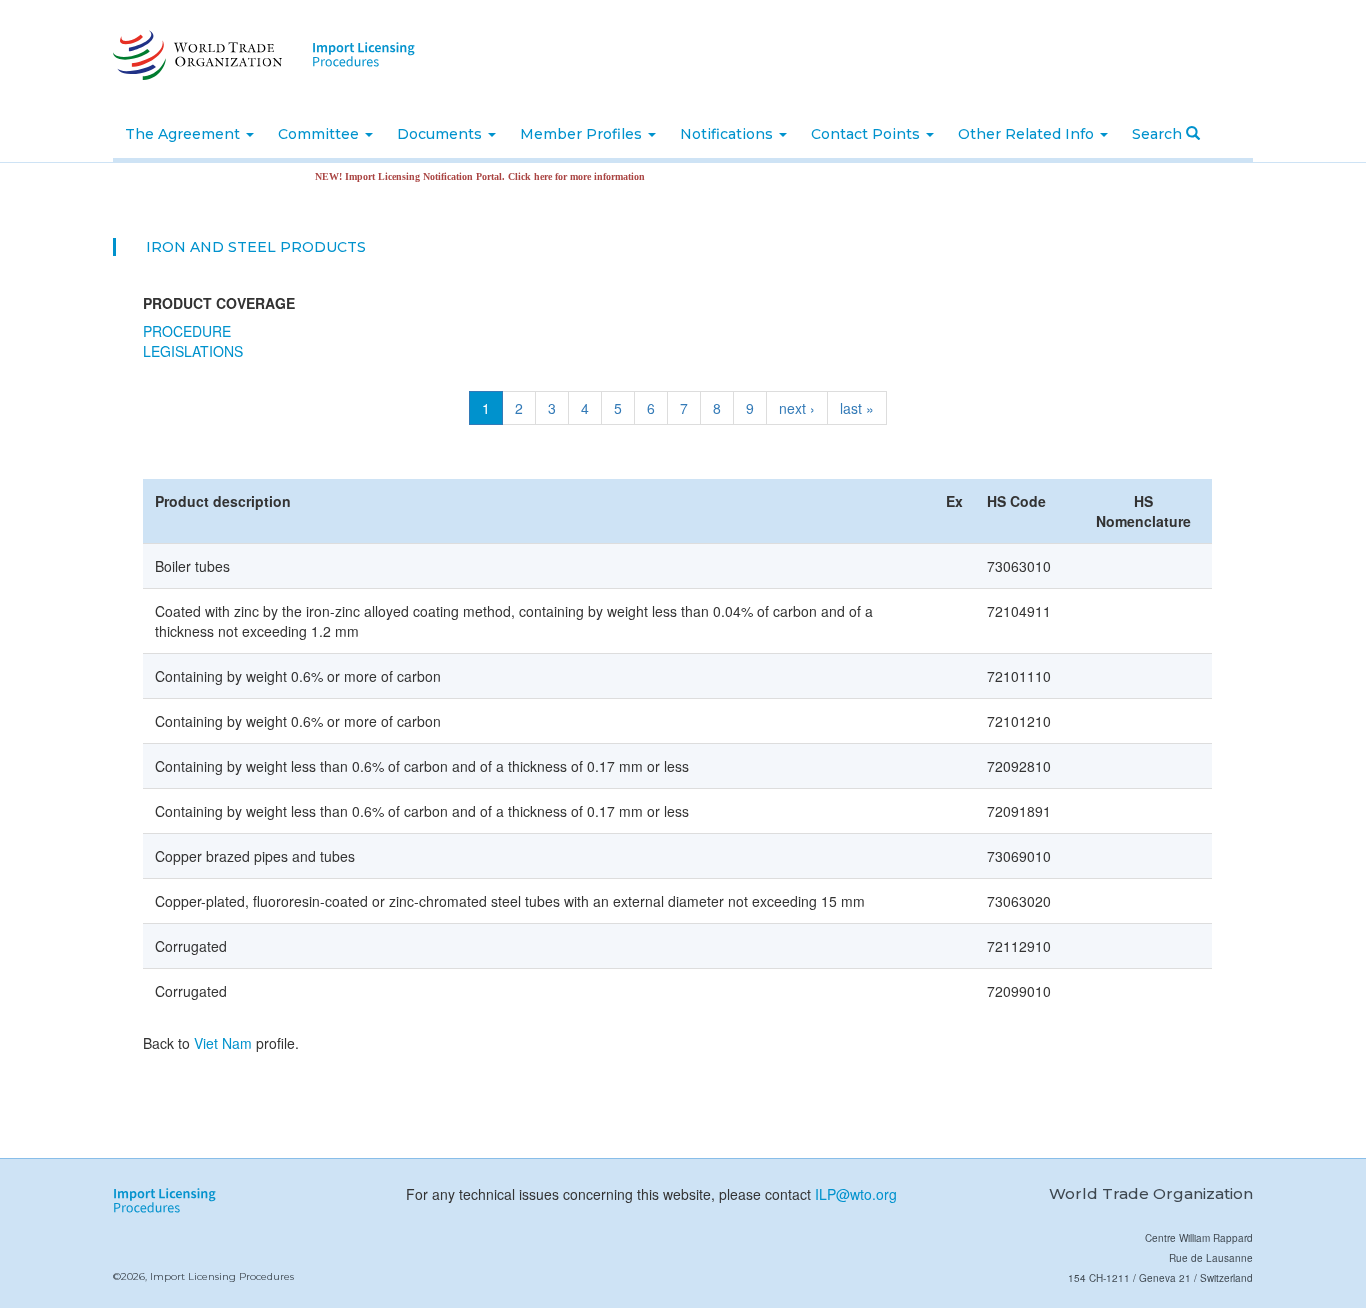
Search (1159, 134)
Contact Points (867, 134)
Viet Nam (223, 1043)
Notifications (728, 134)
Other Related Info (1028, 134)
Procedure (187, 331)
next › (797, 408)
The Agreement (184, 134)
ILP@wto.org (856, 1194)
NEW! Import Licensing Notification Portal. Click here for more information (463, 176)
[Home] (195, 55)
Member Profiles (583, 134)
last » (857, 408)
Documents (441, 134)
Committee (320, 134)
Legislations (193, 351)
